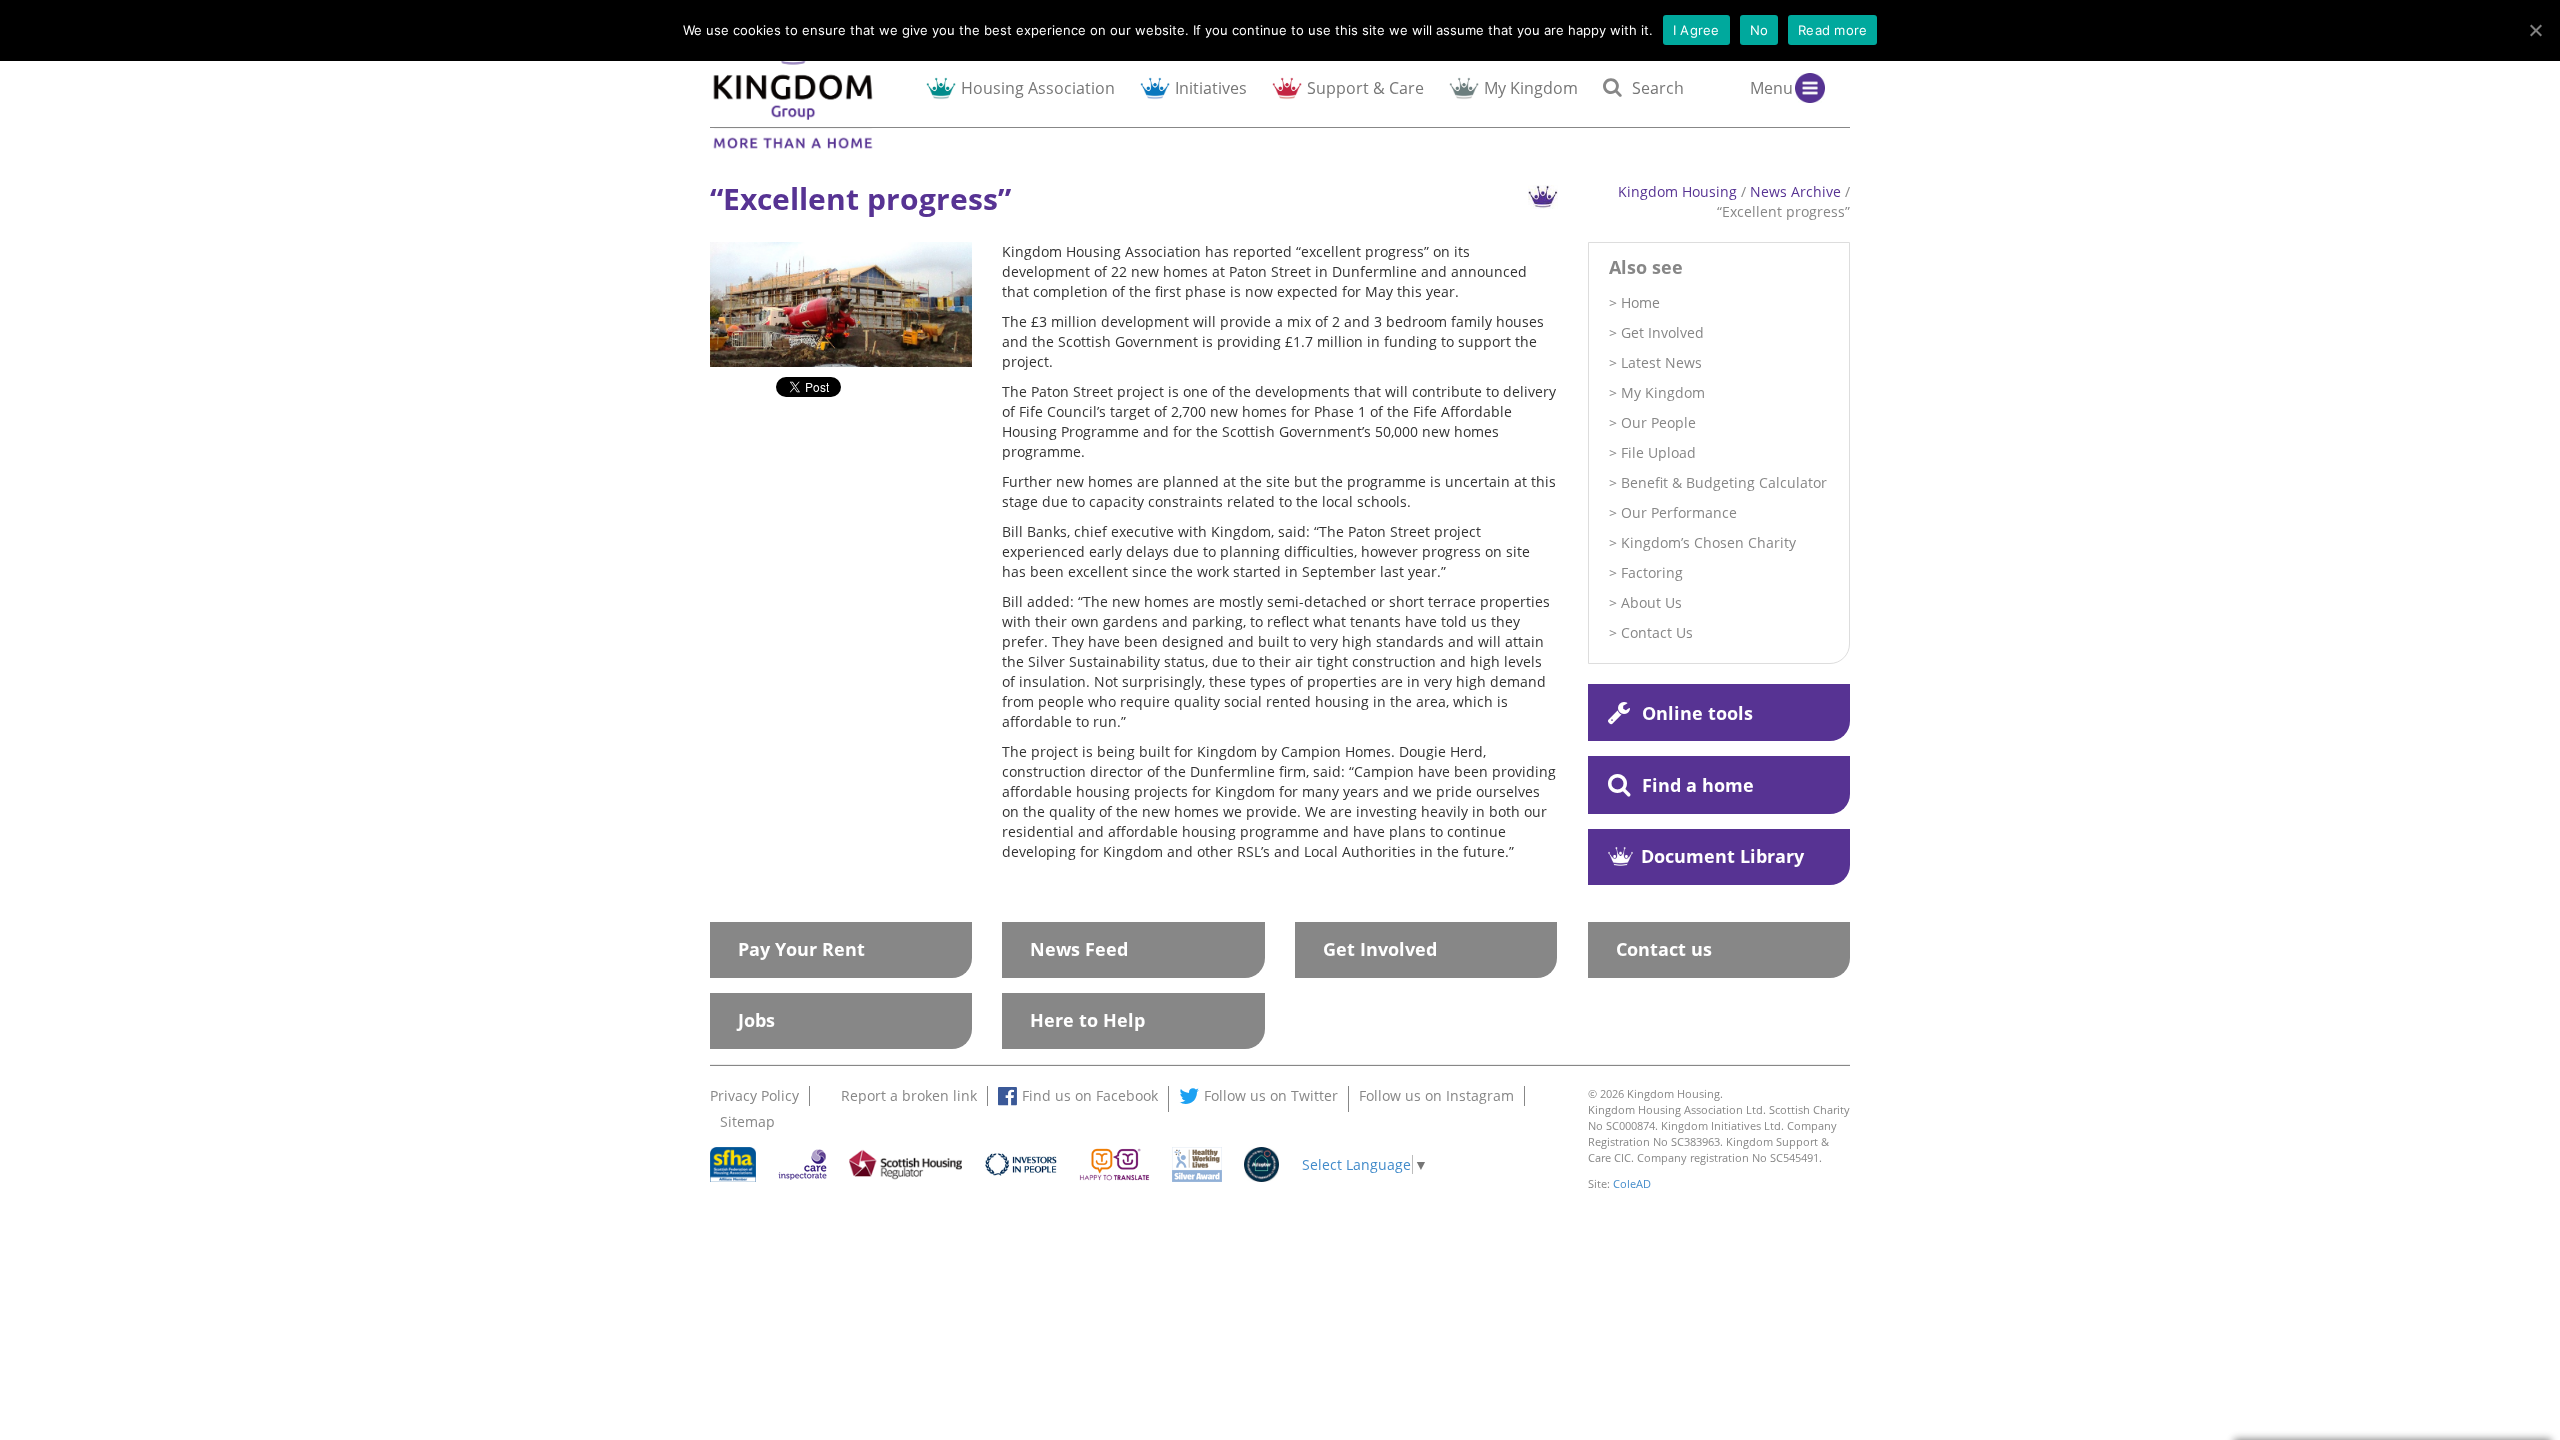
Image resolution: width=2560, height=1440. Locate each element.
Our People (1658, 422)
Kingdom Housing (1677, 191)
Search (1658, 87)
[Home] (810, 90)
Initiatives (1211, 87)
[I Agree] (2535, 30)
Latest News (1661, 362)
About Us (1651, 602)
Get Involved (1662, 332)
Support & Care (1365, 87)
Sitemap (747, 1121)
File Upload (1658, 452)
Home (1640, 302)
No (1759, 30)
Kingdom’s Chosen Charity (1708, 542)
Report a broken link (909, 1095)
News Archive (1795, 191)
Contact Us (1657, 632)
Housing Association (1038, 87)
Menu (1771, 87)
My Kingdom (1531, 87)
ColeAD (1632, 1183)
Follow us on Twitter (1271, 1095)
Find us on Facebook (1090, 1095)
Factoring (1652, 572)
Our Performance (1679, 512)
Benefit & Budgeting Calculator (1724, 482)
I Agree (1696, 30)
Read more (1832, 30)
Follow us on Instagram (1436, 1095)
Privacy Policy (754, 1095)
